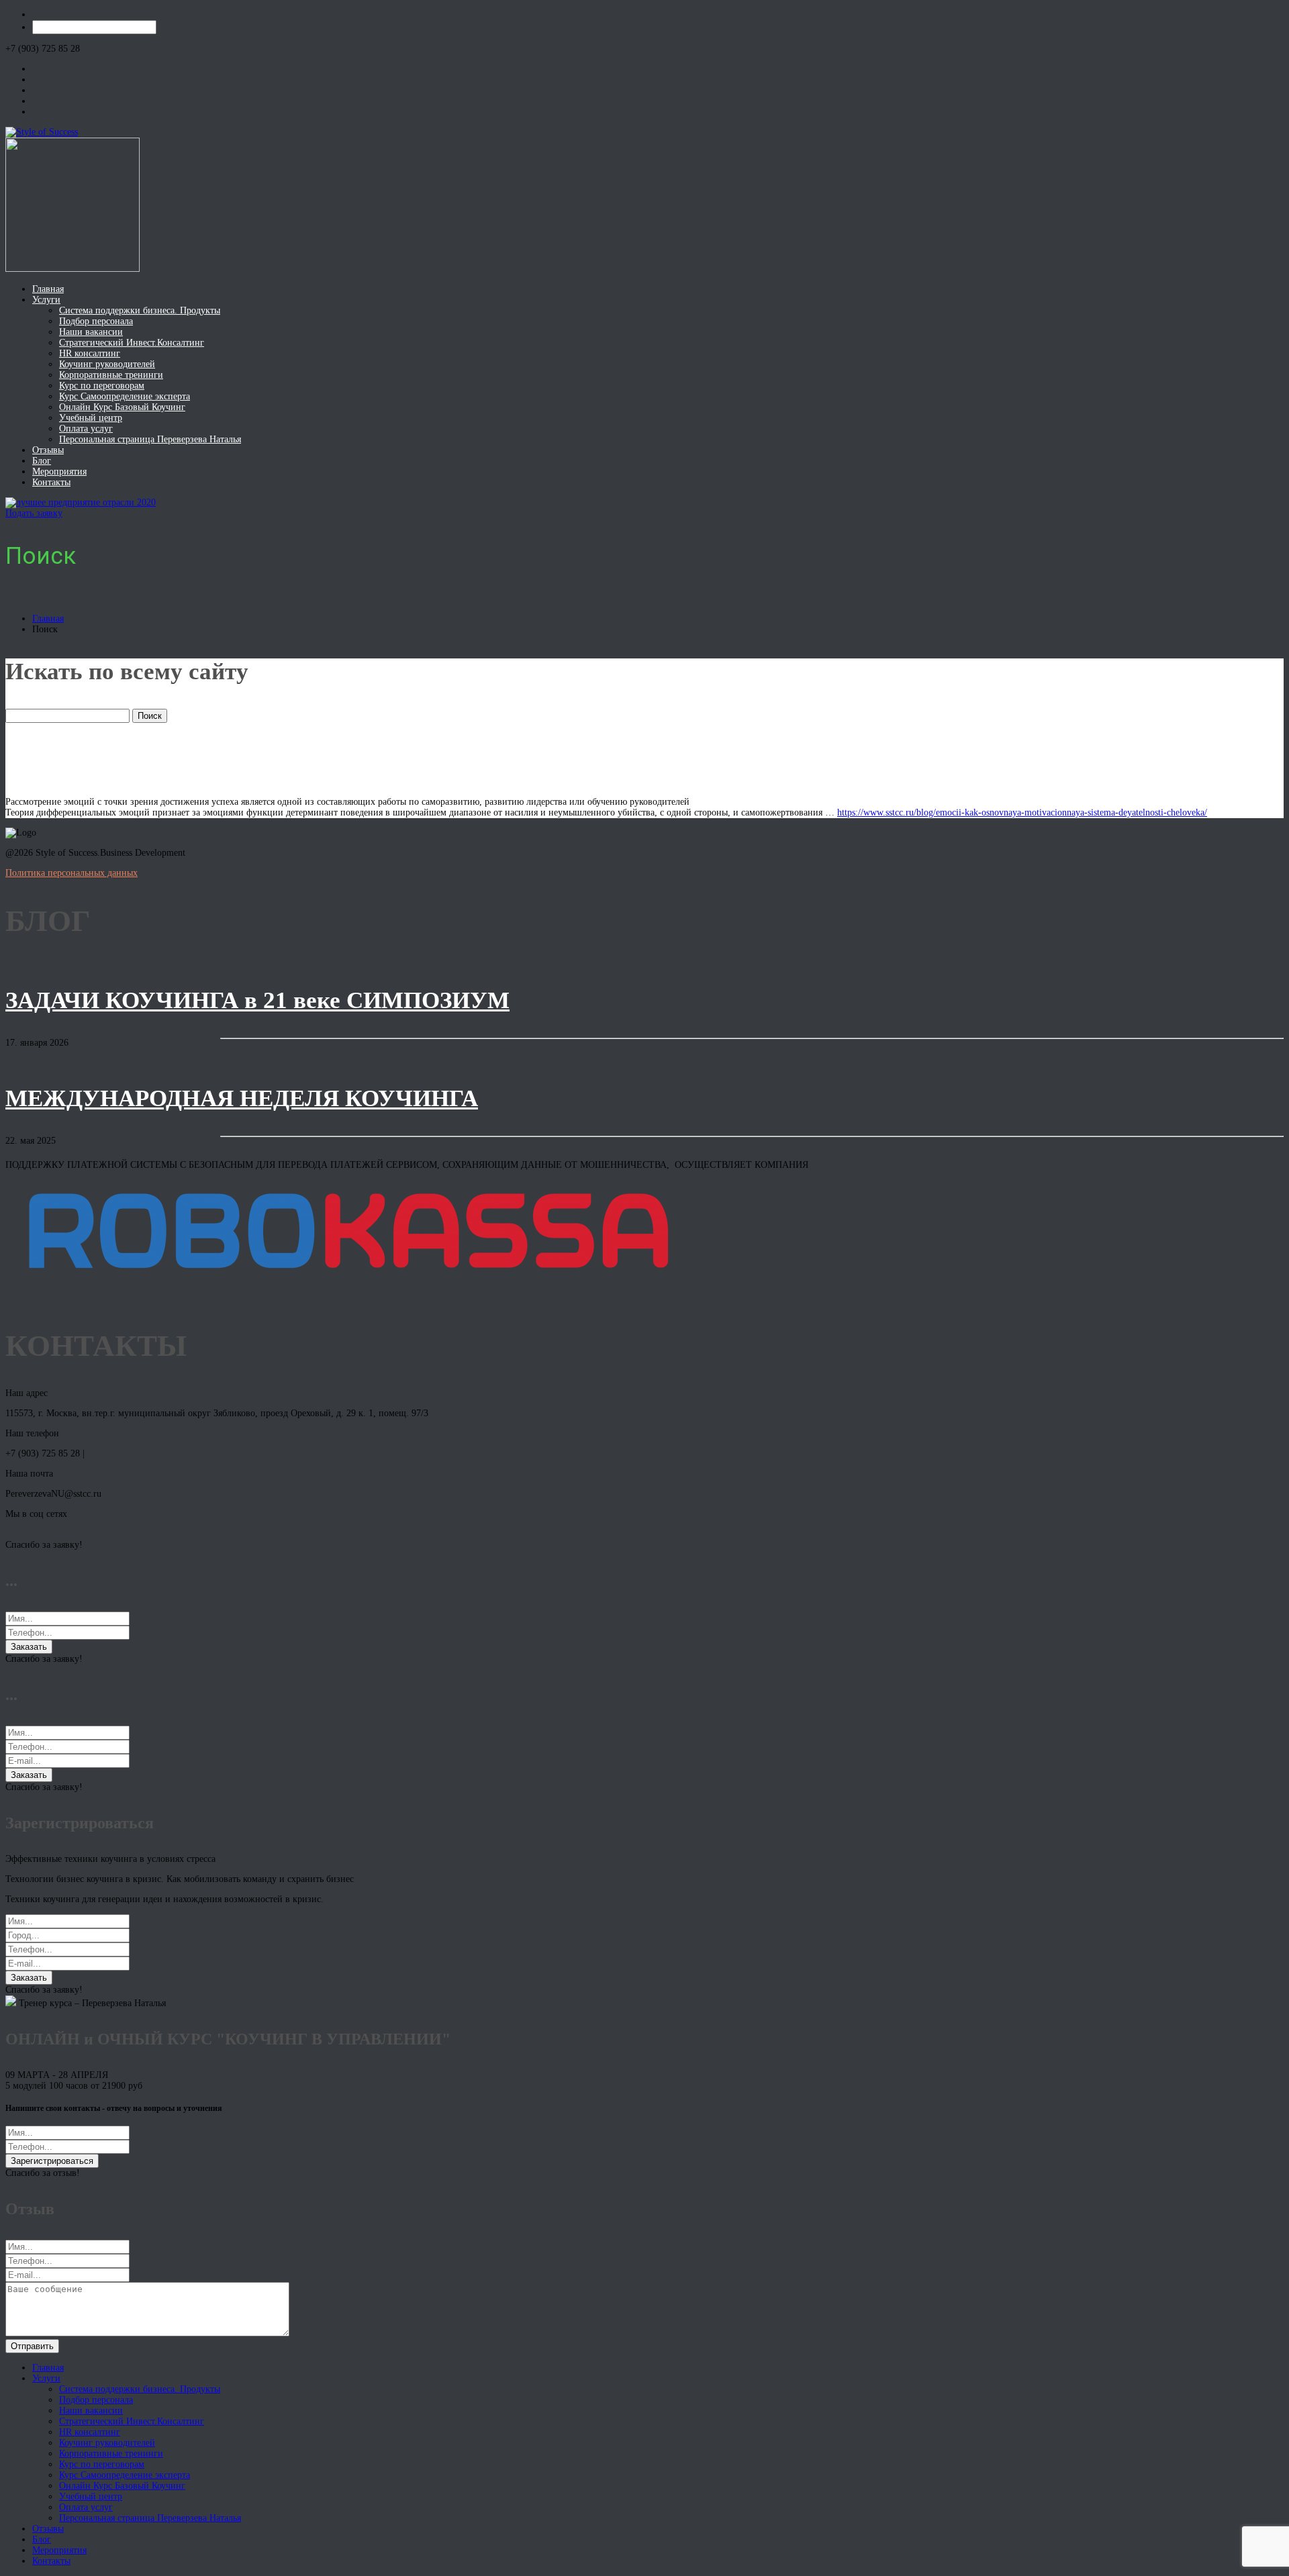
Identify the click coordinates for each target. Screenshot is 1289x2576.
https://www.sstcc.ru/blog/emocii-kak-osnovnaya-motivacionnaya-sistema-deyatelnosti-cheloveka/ (1022, 812)
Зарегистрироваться (52, 2161)
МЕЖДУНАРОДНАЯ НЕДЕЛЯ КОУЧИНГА (242, 1098)
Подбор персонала (96, 321)
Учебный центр (91, 418)
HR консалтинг (90, 353)
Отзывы (48, 450)
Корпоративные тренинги (111, 375)
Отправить (32, 2346)
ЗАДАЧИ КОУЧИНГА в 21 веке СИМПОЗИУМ (257, 1000)
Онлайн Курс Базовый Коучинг (122, 407)
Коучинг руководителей (107, 364)
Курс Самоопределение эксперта (125, 396)
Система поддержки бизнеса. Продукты (140, 310)
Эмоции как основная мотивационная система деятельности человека (382, 759)
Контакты (51, 482)
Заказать (29, 1647)
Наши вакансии (91, 332)
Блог (42, 461)
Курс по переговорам (102, 386)
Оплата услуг (86, 429)
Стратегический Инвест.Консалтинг (132, 343)
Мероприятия (59, 472)
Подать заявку (34, 513)
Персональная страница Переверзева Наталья (150, 439)
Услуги (46, 300)
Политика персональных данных (71, 873)
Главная (48, 289)
